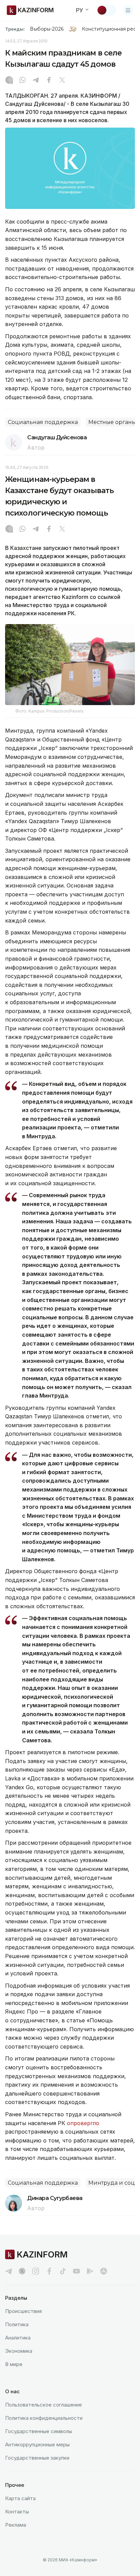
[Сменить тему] (106, 10)
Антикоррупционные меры (37, 2444)
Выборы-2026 (47, 29)
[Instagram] (9, 81)
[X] (62, 81)
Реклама (16, 2525)
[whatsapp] (22, 81)
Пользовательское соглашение (43, 2405)
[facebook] (49, 2271)
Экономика (19, 2351)
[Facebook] (49, 81)
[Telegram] (36, 81)
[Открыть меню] (128, 10)
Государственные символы (39, 2431)
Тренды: (15, 29)
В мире (14, 2364)
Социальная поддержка (43, 422)
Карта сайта (20, 2498)
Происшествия (23, 2311)
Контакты (17, 2512)
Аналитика (18, 2338)
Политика (17, 2324)
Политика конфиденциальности (44, 2418)
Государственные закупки (37, 2458)
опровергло (83, 2123)
